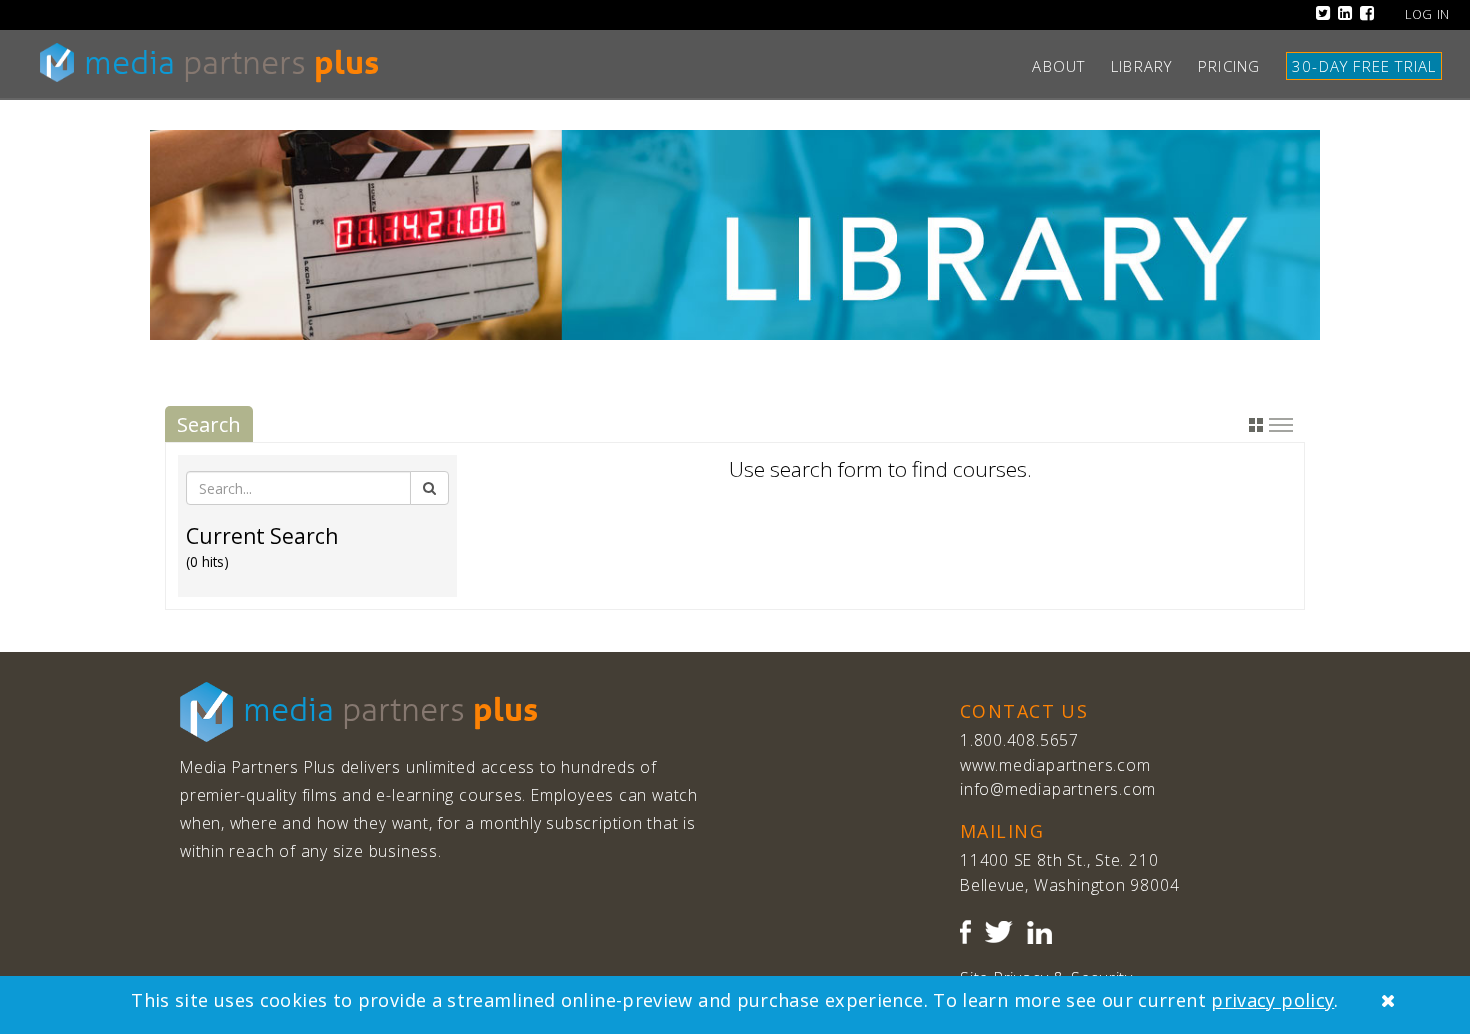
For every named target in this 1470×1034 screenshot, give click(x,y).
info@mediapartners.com (1058, 789)
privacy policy (1272, 1000)
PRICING (1237, 66)
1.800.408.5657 (1019, 740)
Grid (1256, 425)
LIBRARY (1149, 66)
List (1281, 425)
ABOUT (1066, 66)
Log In (1427, 14)
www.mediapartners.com (1055, 765)
